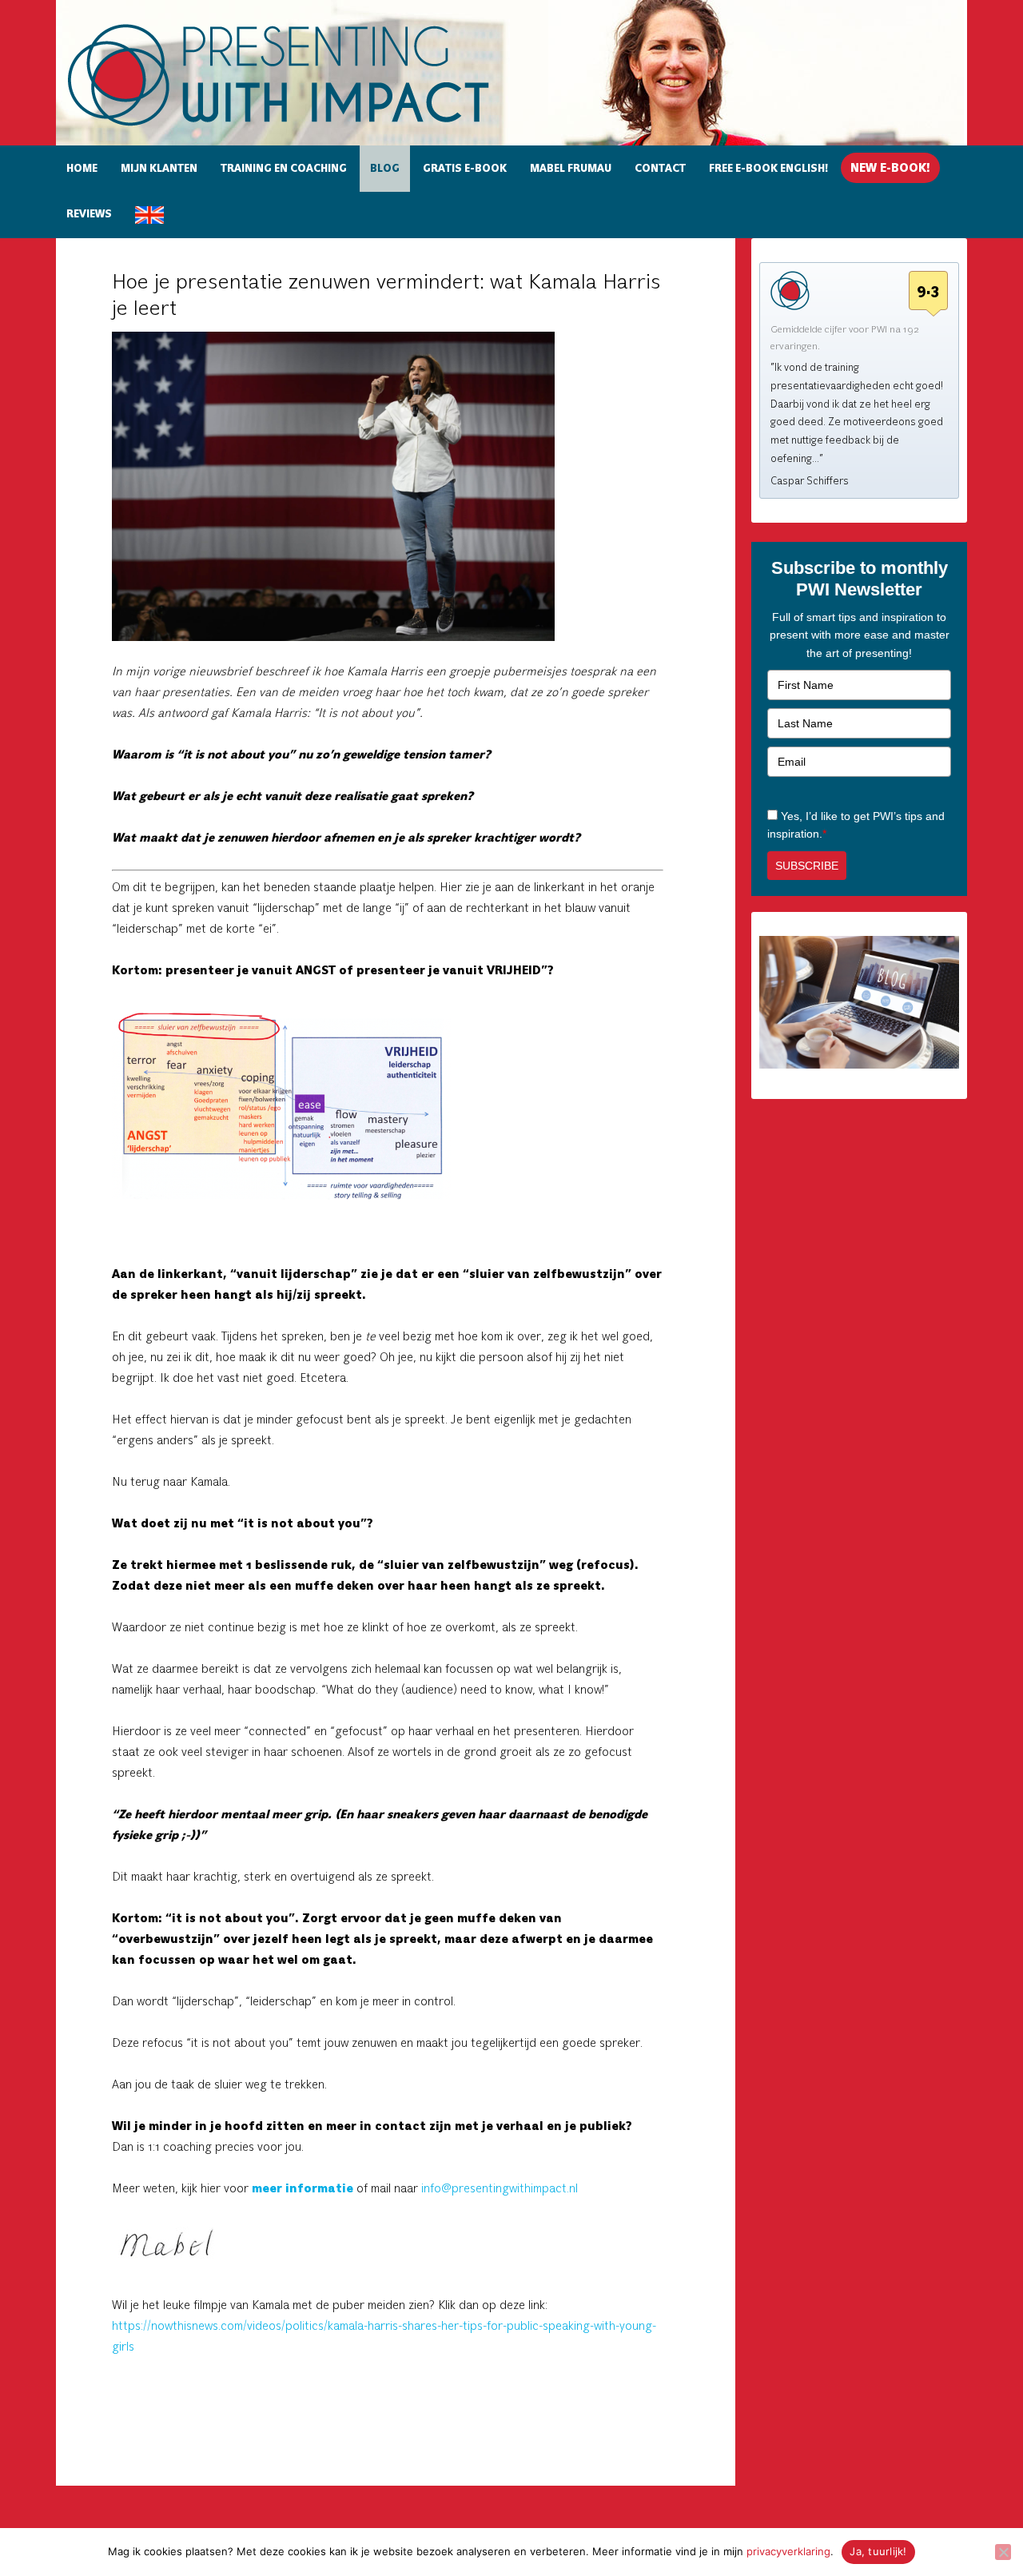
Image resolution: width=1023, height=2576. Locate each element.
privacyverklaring (788, 2551)
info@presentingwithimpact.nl (500, 2189)
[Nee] (1003, 2552)
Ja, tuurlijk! (878, 2551)
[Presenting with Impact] (306, 128)
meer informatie (303, 2189)
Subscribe (807, 866)
